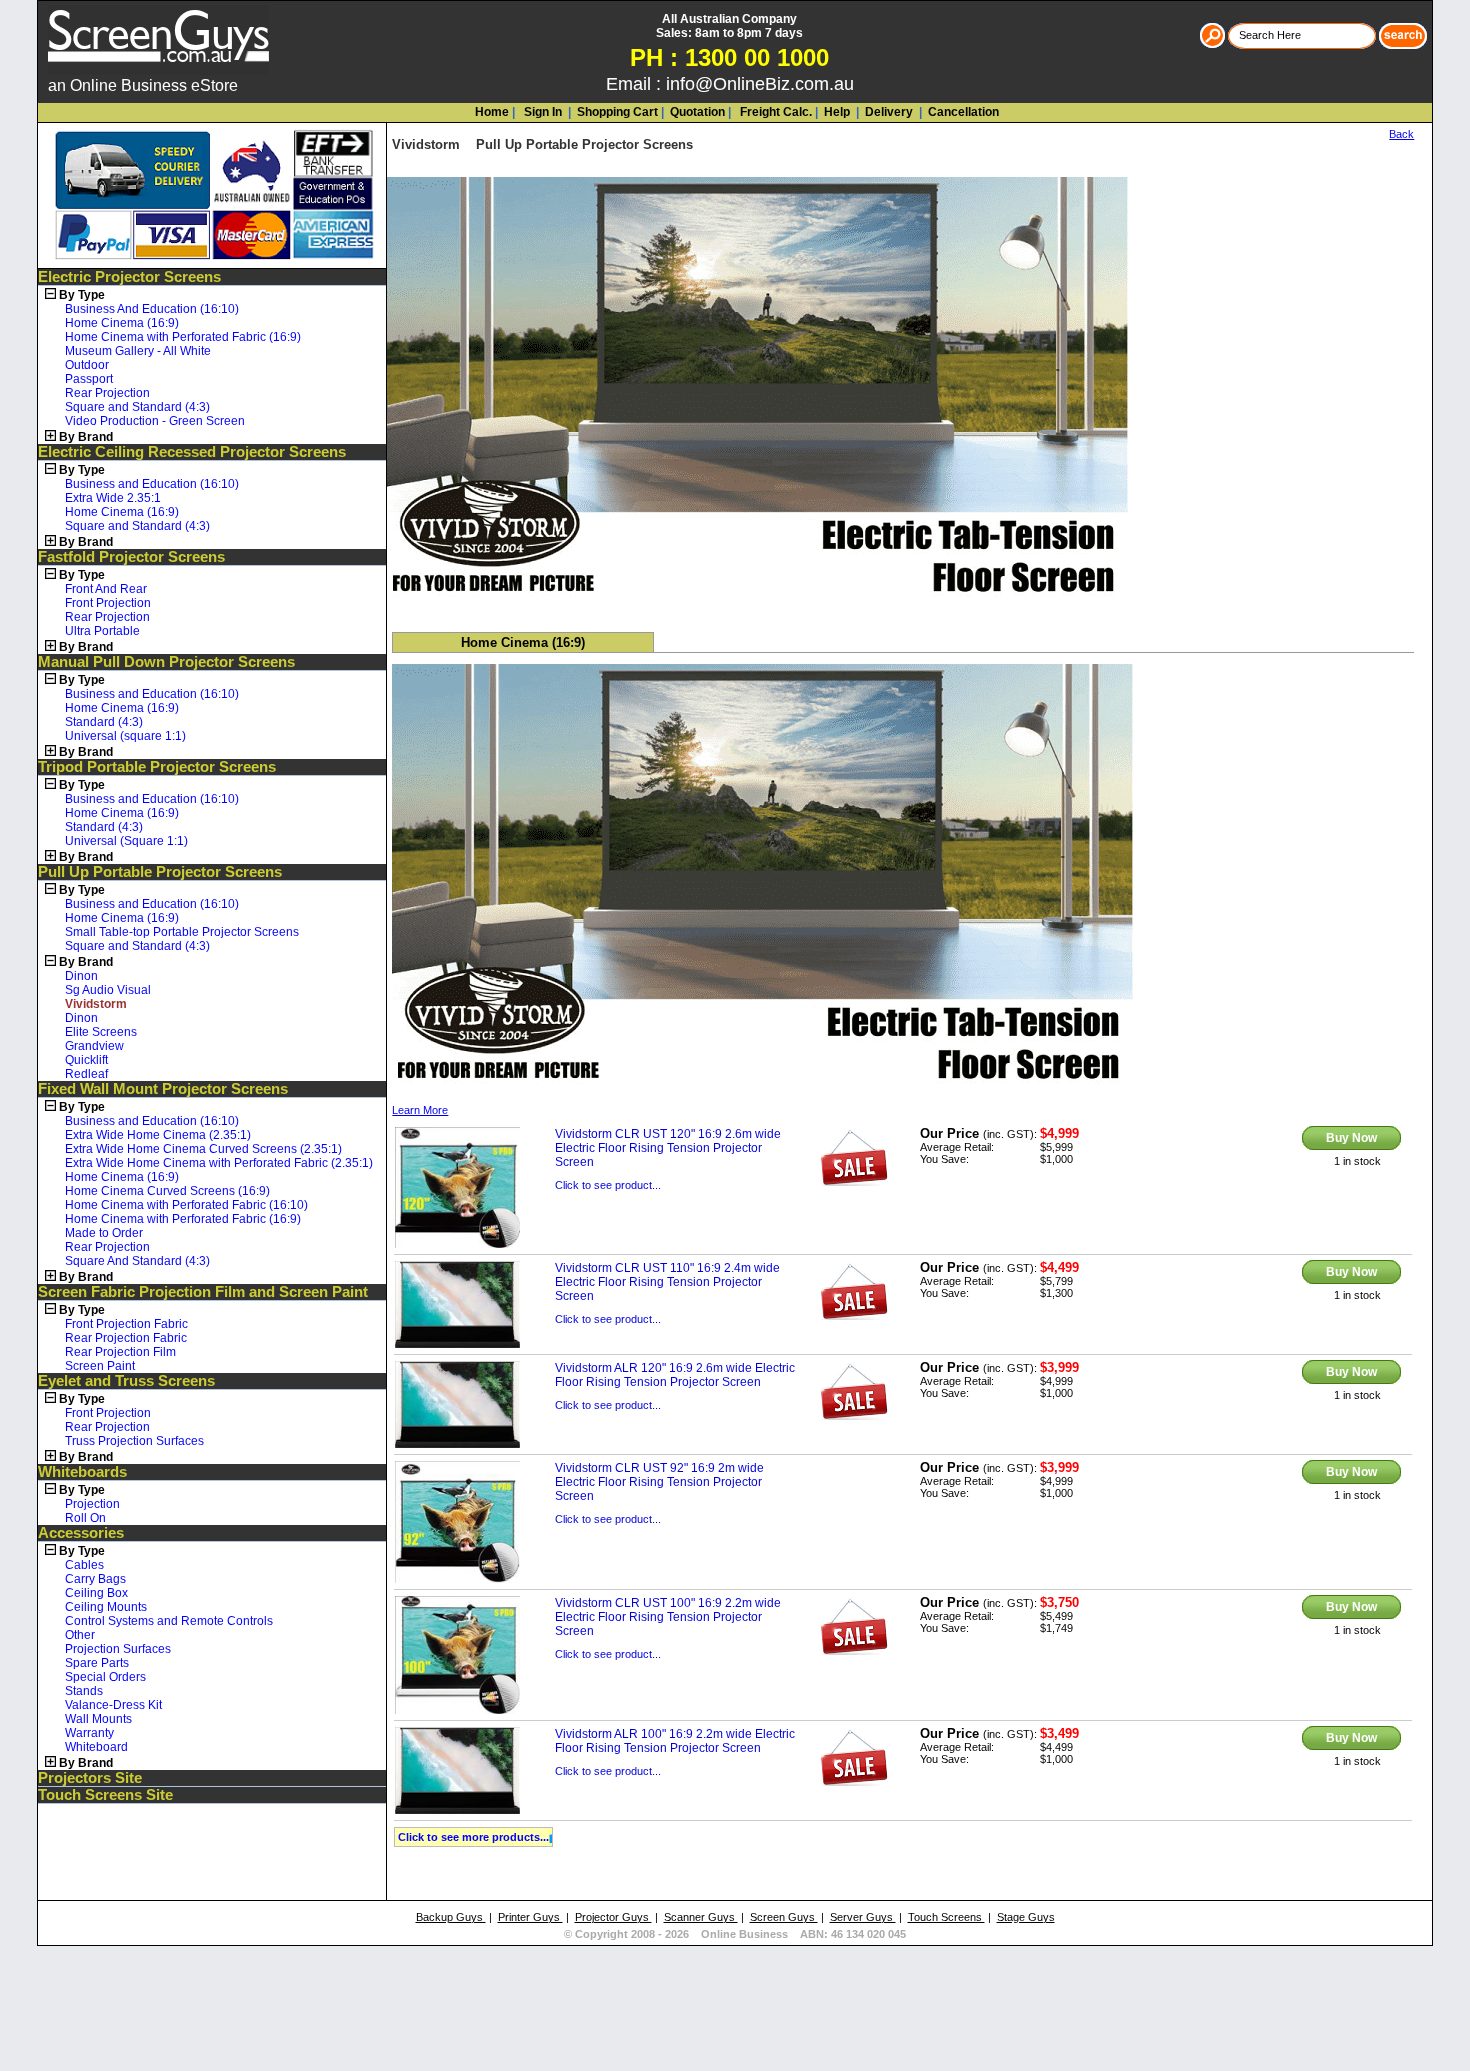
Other (80, 1635)
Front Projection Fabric (126, 1324)
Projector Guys (613, 1917)
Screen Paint (100, 1366)
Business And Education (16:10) (152, 309)
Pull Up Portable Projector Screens (160, 872)
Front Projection (108, 603)
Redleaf (86, 1074)
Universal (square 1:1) (125, 736)
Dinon (81, 976)
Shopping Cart (617, 112)
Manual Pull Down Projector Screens (166, 662)
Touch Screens (946, 1917)
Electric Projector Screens (129, 277)
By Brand (86, 437)
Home (492, 112)
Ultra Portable (102, 631)
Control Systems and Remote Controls (169, 1621)
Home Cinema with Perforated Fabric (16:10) (186, 1205)
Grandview (94, 1046)
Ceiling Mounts (106, 1607)
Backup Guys (451, 1917)
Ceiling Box (96, 1593)
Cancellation (962, 112)
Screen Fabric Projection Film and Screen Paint (203, 1292)
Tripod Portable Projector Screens (157, 767)
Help (837, 112)
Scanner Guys (701, 1917)
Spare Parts (97, 1663)
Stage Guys (1026, 1917)
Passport (89, 379)
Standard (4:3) (104, 722)
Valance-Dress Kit (113, 1705)
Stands (84, 1691)
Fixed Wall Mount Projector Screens (163, 1089)
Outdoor (87, 365)
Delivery (887, 112)
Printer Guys (530, 1917)
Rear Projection (107, 393)
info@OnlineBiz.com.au (760, 84)
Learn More (420, 1110)
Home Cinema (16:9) (122, 323)
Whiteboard (96, 1747)
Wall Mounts (98, 1719)
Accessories (81, 1533)
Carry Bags (95, 1579)
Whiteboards (82, 1472)
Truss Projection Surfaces (134, 1441)
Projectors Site (90, 1778)
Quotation (697, 112)
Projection (92, 1504)
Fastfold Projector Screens (131, 557)
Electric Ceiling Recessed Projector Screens (192, 452)
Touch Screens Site (105, 1795)
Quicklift (86, 1060)
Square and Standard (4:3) (137, 407)
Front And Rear (106, 589)
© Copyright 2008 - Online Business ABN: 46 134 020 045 (735, 1934)
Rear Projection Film (120, 1352)
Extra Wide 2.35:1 (113, 498)
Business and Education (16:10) (152, 484)
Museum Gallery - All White (138, 351)
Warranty (89, 1733)
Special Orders (105, 1677)
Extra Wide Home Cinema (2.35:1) (158, 1135)
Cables (84, 1565)
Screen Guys (784, 1917)
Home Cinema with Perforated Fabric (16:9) (183, 337)
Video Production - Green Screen (155, 421)
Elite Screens (101, 1032)
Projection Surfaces (118, 1649)
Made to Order (104, 1233)
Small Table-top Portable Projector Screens (182, 932)
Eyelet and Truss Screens (126, 1381)
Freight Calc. (774, 112)
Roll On (85, 1518)
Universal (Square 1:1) (126, 841)
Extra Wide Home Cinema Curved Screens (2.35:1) (203, 1149)
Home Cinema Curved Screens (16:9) (167, 1191)
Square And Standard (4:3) (137, 1261)
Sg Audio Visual (108, 990)
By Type (82, 295)
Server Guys (863, 1917)
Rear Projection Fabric (126, 1338)
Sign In (541, 112)
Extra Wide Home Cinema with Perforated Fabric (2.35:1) (219, 1163)
